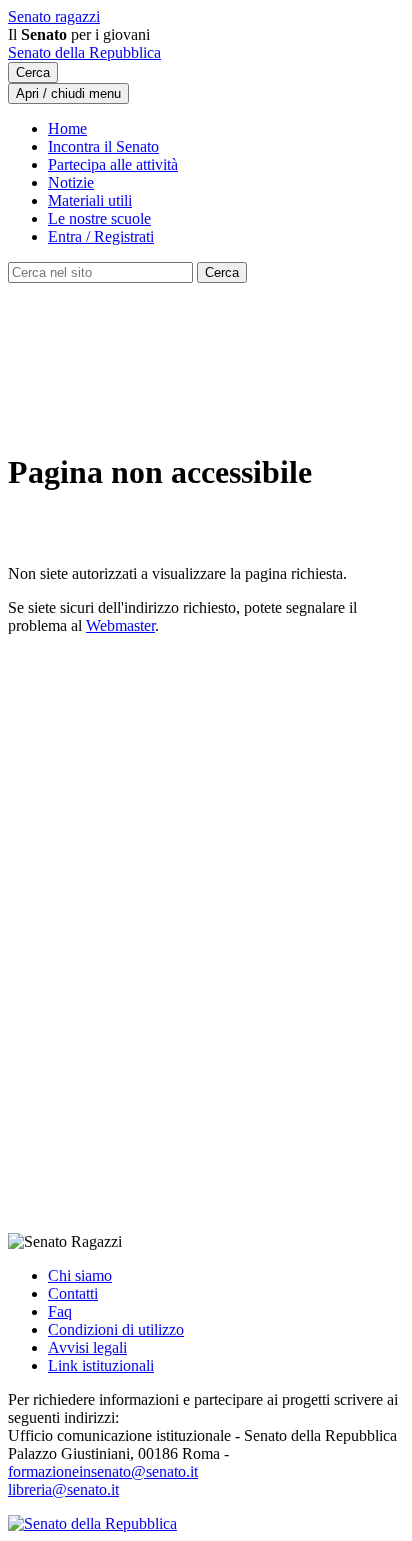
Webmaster (120, 625)
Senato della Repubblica (84, 52)
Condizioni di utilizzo (116, 1329)
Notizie (71, 182)
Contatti (73, 1293)
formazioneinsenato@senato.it (103, 1471)
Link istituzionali (101, 1365)
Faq (60, 1311)
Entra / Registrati (101, 236)
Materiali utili (90, 200)
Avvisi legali (87, 1347)
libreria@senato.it (63, 1489)
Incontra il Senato (103, 146)
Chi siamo (80, 1275)
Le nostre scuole (99, 218)
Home (67, 128)
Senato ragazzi (54, 16)
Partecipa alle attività (113, 164)
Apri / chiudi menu (68, 93)
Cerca (33, 72)
